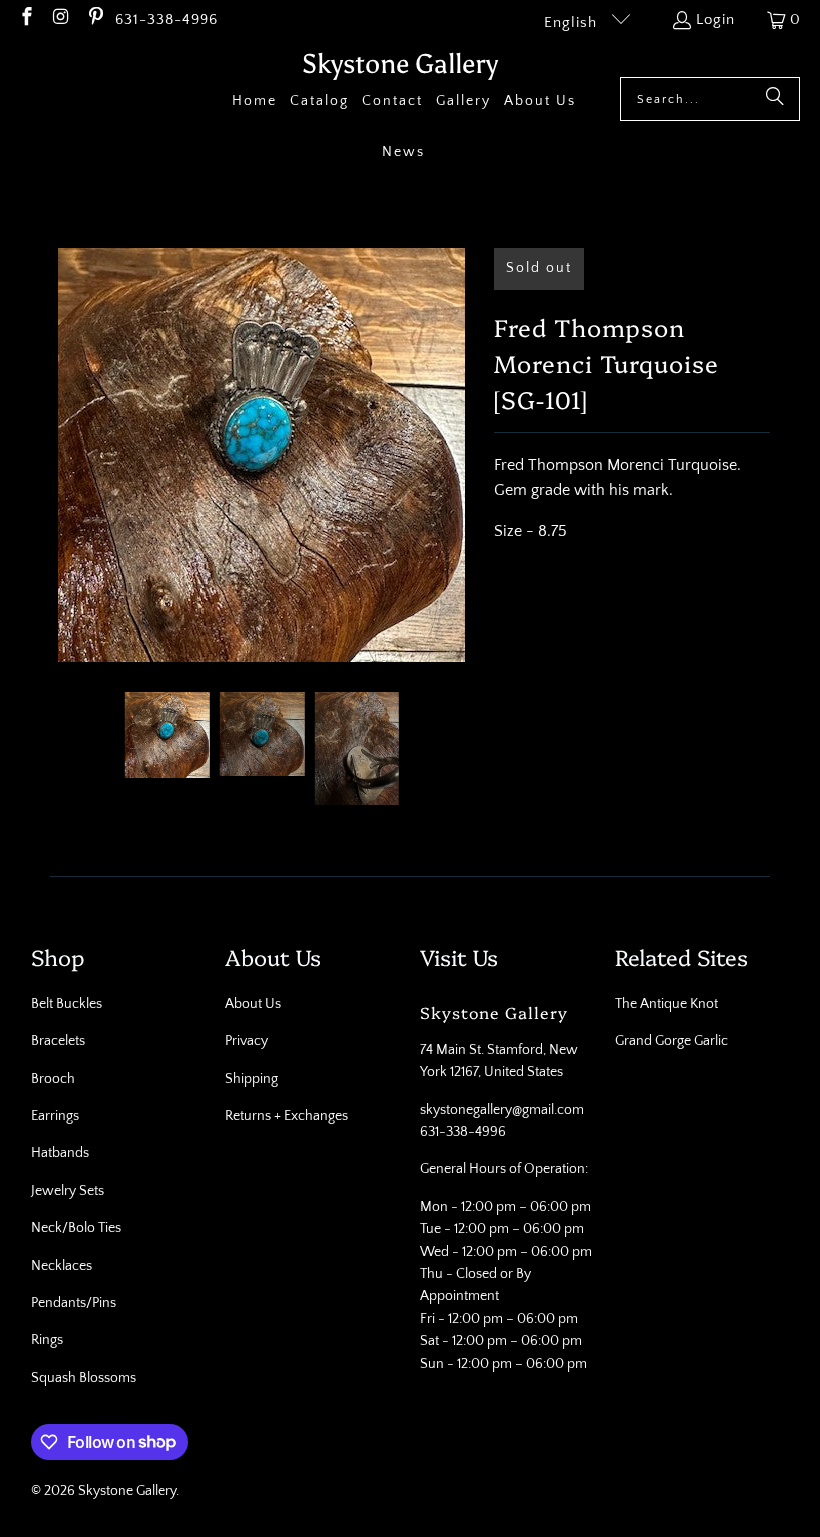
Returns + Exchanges (286, 1116)
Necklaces (61, 1266)
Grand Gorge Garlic (671, 1041)
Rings (47, 1340)
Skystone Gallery (127, 1491)
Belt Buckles (66, 1004)
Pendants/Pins (73, 1303)
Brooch (53, 1079)
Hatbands (60, 1153)
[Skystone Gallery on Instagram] (60, 19)
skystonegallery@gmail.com (502, 1110)
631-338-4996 (166, 19)
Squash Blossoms (83, 1378)
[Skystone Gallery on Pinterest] (94, 19)
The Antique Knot (666, 1004)
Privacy (246, 1041)
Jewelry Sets (67, 1191)
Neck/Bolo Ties (76, 1228)
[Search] (775, 99)
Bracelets (58, 1041)
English (573, 22)
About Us (253, 1004)
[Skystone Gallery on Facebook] (25, 19)
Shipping (251, 1079)
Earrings (55, 1116)
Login (715, 19)
